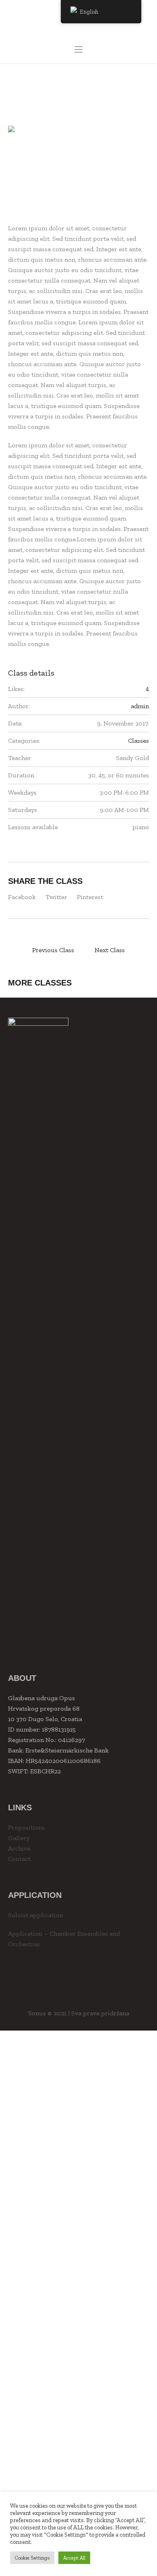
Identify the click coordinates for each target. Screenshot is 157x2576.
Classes (79, 94)
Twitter (56, 897)
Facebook (22, 897)
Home (54, 94)
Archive (19, 1848)
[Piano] (78, 165)
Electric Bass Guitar (20, 950)
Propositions (27, 1827)
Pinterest (90, 897)
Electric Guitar (137, 950)
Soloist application (36, 1915)
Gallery (19, 1838)
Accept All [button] (74, 2558)
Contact (19, 1859)
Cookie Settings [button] (32, 2558)
